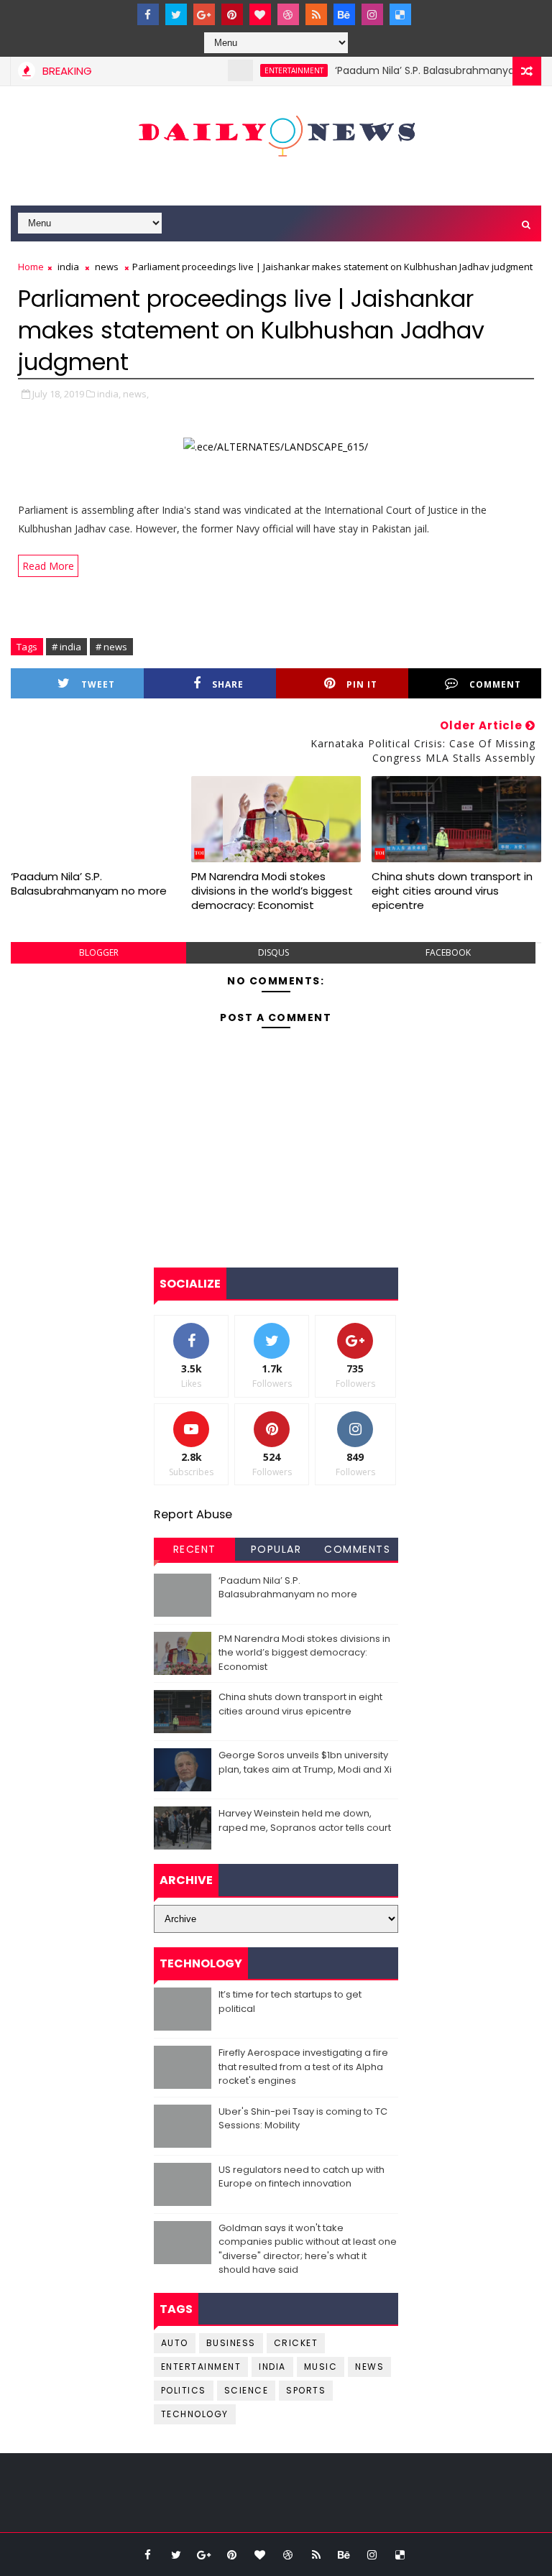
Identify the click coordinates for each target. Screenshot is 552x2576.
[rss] (316, 14)
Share (228, 684)
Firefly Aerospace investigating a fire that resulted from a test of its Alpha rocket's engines (303, 2067)
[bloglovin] (260, 14)
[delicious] (400, 14)
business (231, 2343)
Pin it (362, 684)
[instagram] (372, 14)
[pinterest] (232, 14)
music (321, 2367)
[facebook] (148, 14)
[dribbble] (288, 14)
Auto (175, 2343)
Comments (357, 1549)
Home (31, 267)
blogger (99, 952)
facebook (448, 952)
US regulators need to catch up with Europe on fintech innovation (302, 2177)
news (107, 267)
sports (306, 2390)
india (68, 267)
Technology (195, 2414)
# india (66, 647)
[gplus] (204, 14)
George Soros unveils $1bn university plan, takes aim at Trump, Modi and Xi (305, 1762)
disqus (273, 952)
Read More (48, 566)
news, (136, 394)
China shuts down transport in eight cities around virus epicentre (452, 891)
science (247, 2390)
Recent (195, 1549)
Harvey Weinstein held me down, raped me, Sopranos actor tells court (305, 1820)
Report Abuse (193, 1514)
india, (109, 394)
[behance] (344, 14)
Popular (276, 1549)
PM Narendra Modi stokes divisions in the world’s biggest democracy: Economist (272, 891)
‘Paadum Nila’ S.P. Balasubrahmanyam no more (423, 70)
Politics (184, 2390)
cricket (296, 2343)
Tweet (98, 684)
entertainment (264, 70)
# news (111, 647)
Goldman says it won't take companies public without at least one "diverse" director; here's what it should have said (308, 2249)
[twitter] (176, 14)
